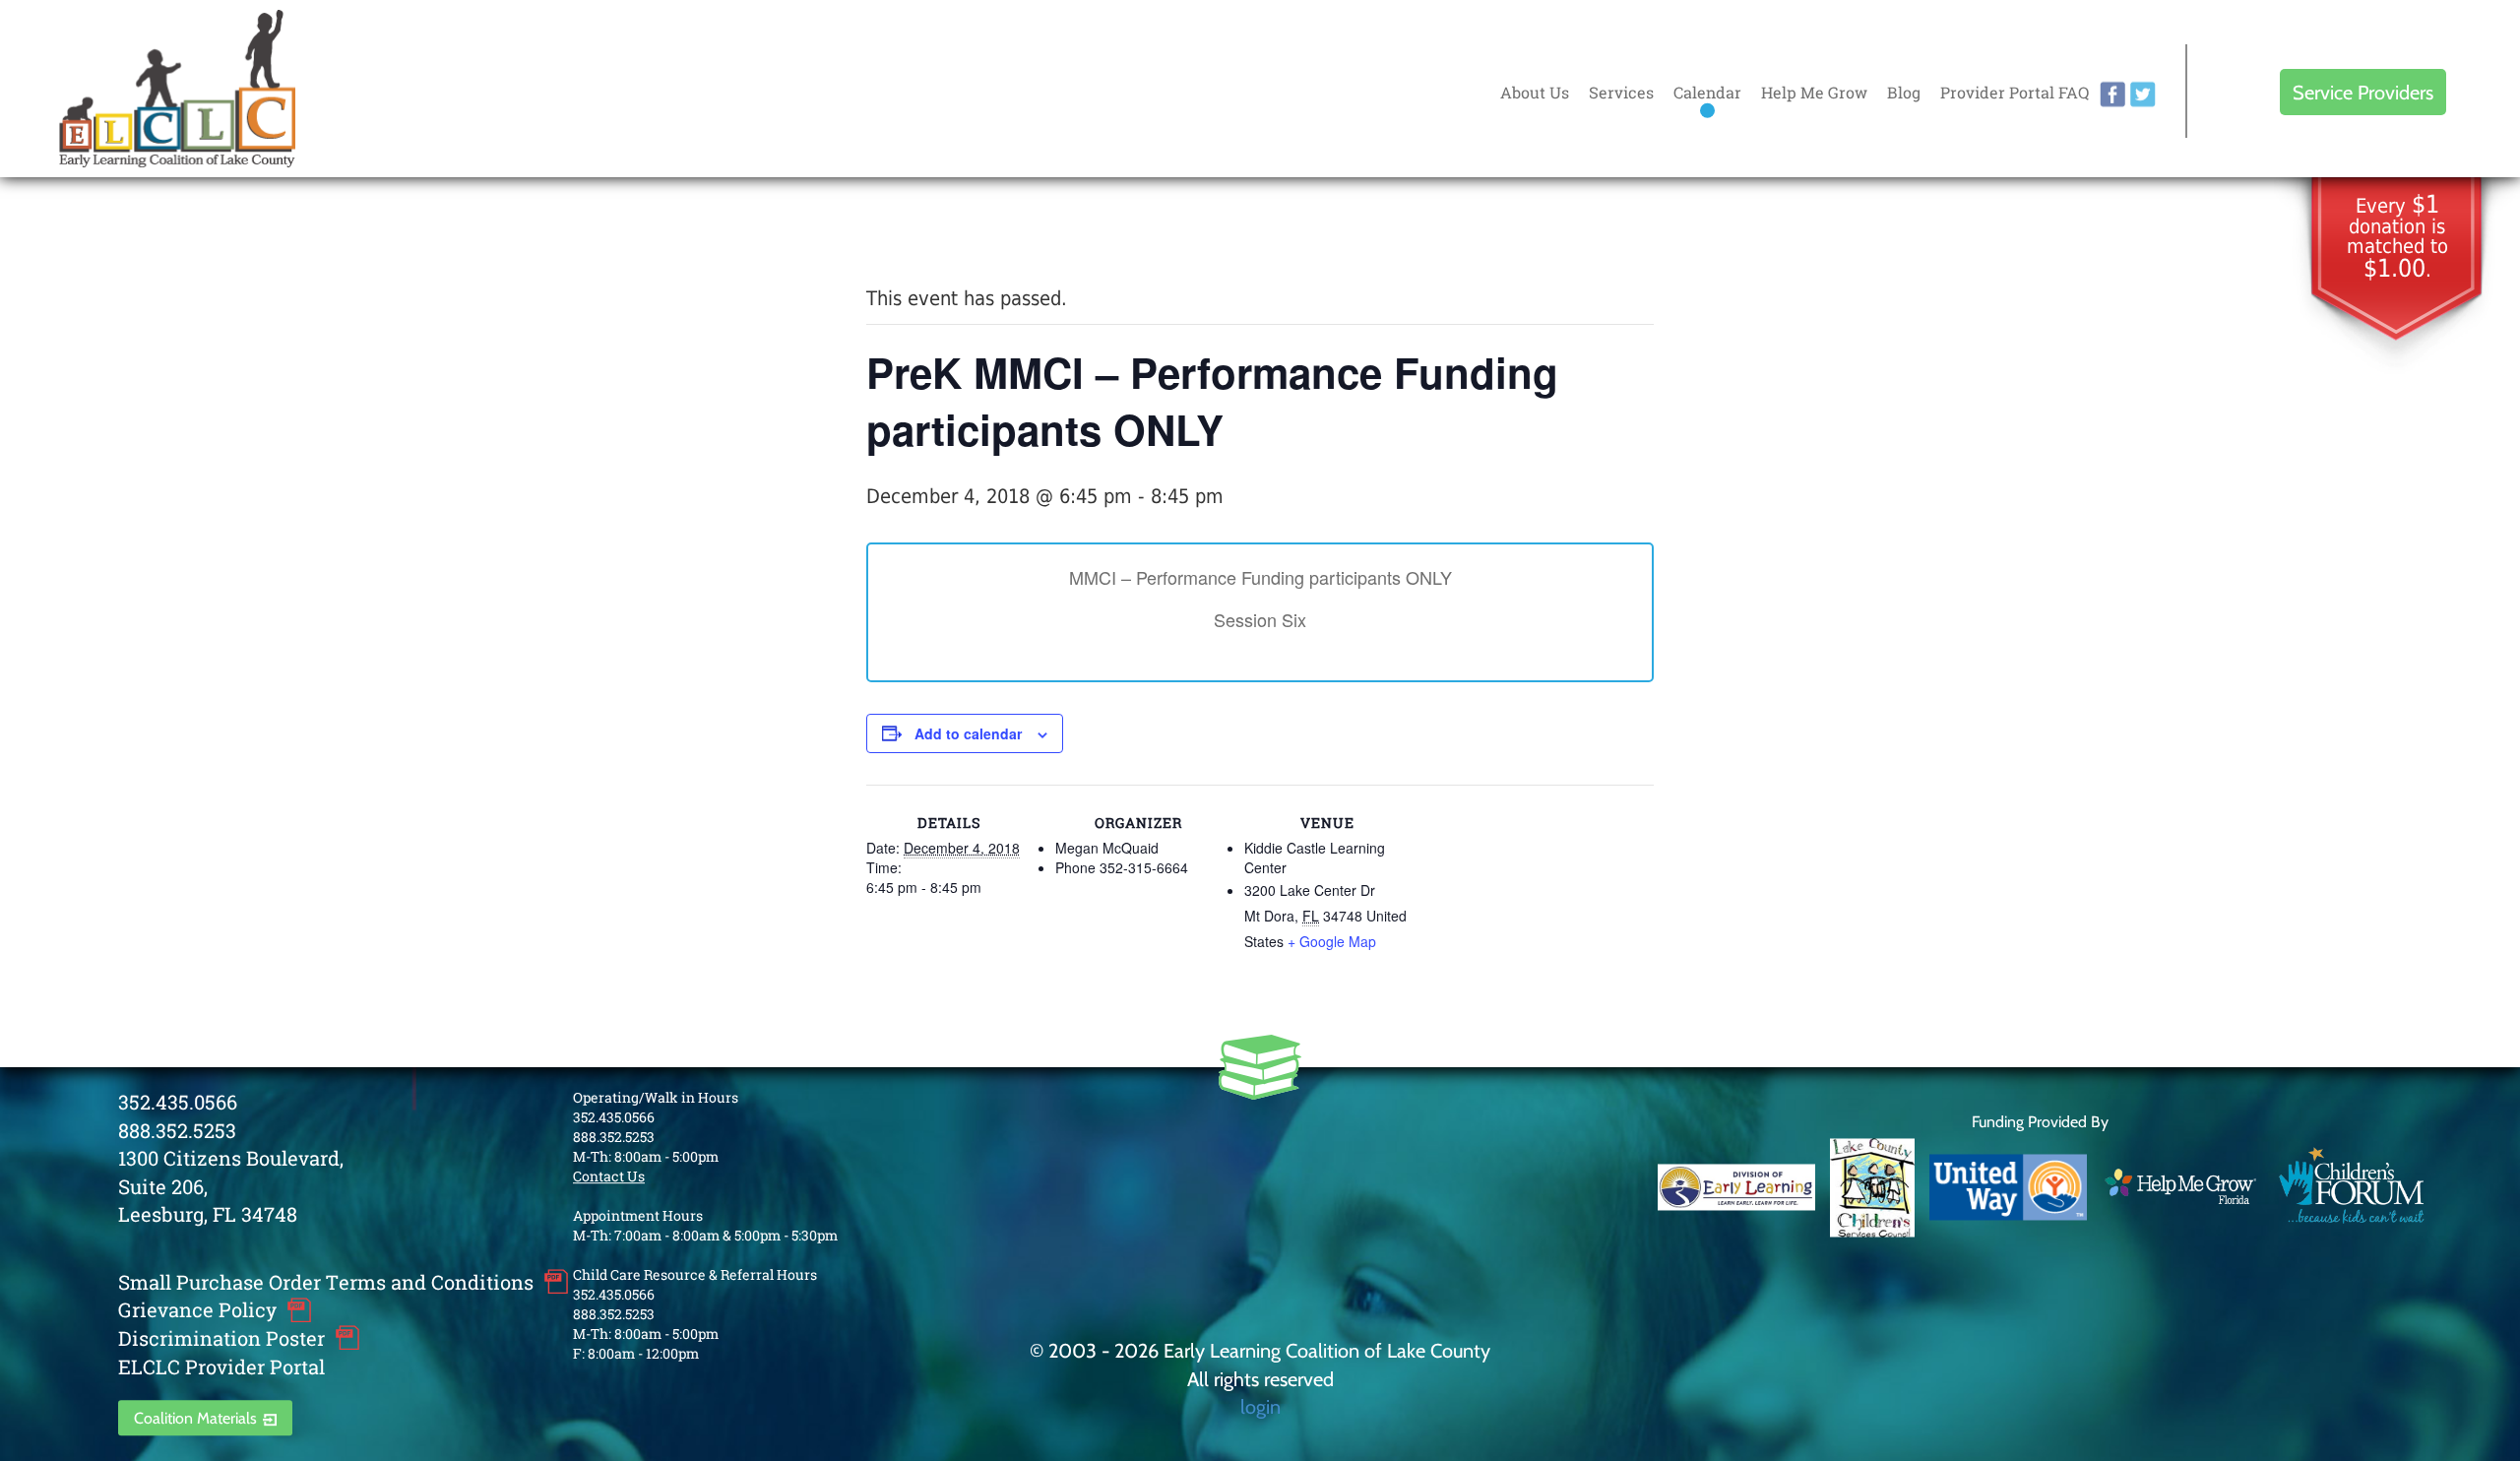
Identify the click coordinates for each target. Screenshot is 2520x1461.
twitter (2143, 95)
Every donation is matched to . (2397, 238)
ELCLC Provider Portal (221, 1366)
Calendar (1707, 92)
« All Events (911, 232)
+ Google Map (1332, 941)
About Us (1535, 92)
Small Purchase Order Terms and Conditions (326, 1282)
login (1260, 1406)
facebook (2112, 95)
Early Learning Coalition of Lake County (177, 89)
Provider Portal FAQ (2015, 92)
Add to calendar (968, 733)
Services (1621, 92)
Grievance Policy (197, 1310)
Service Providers (2363, 92)
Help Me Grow (1814, 92)
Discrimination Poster (221, 1338)
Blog (1904, 92)
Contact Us (609, 1176)
